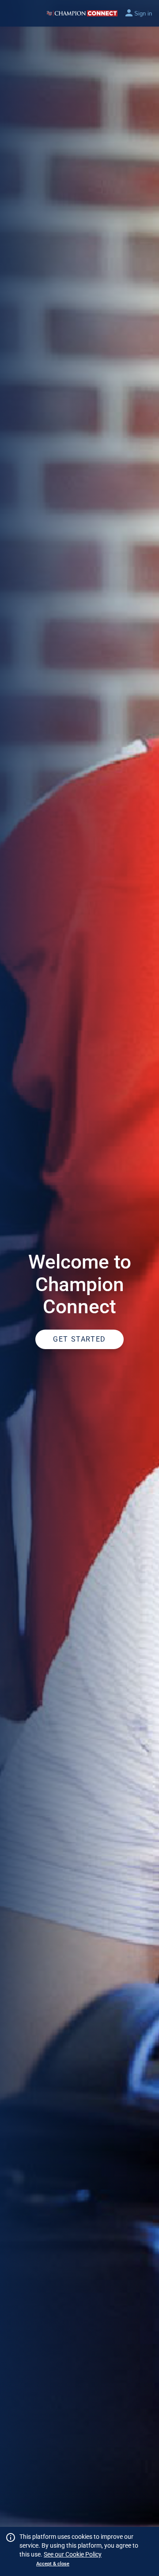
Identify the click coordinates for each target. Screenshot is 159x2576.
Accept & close (53, 2564)
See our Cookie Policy (73, 2554)
